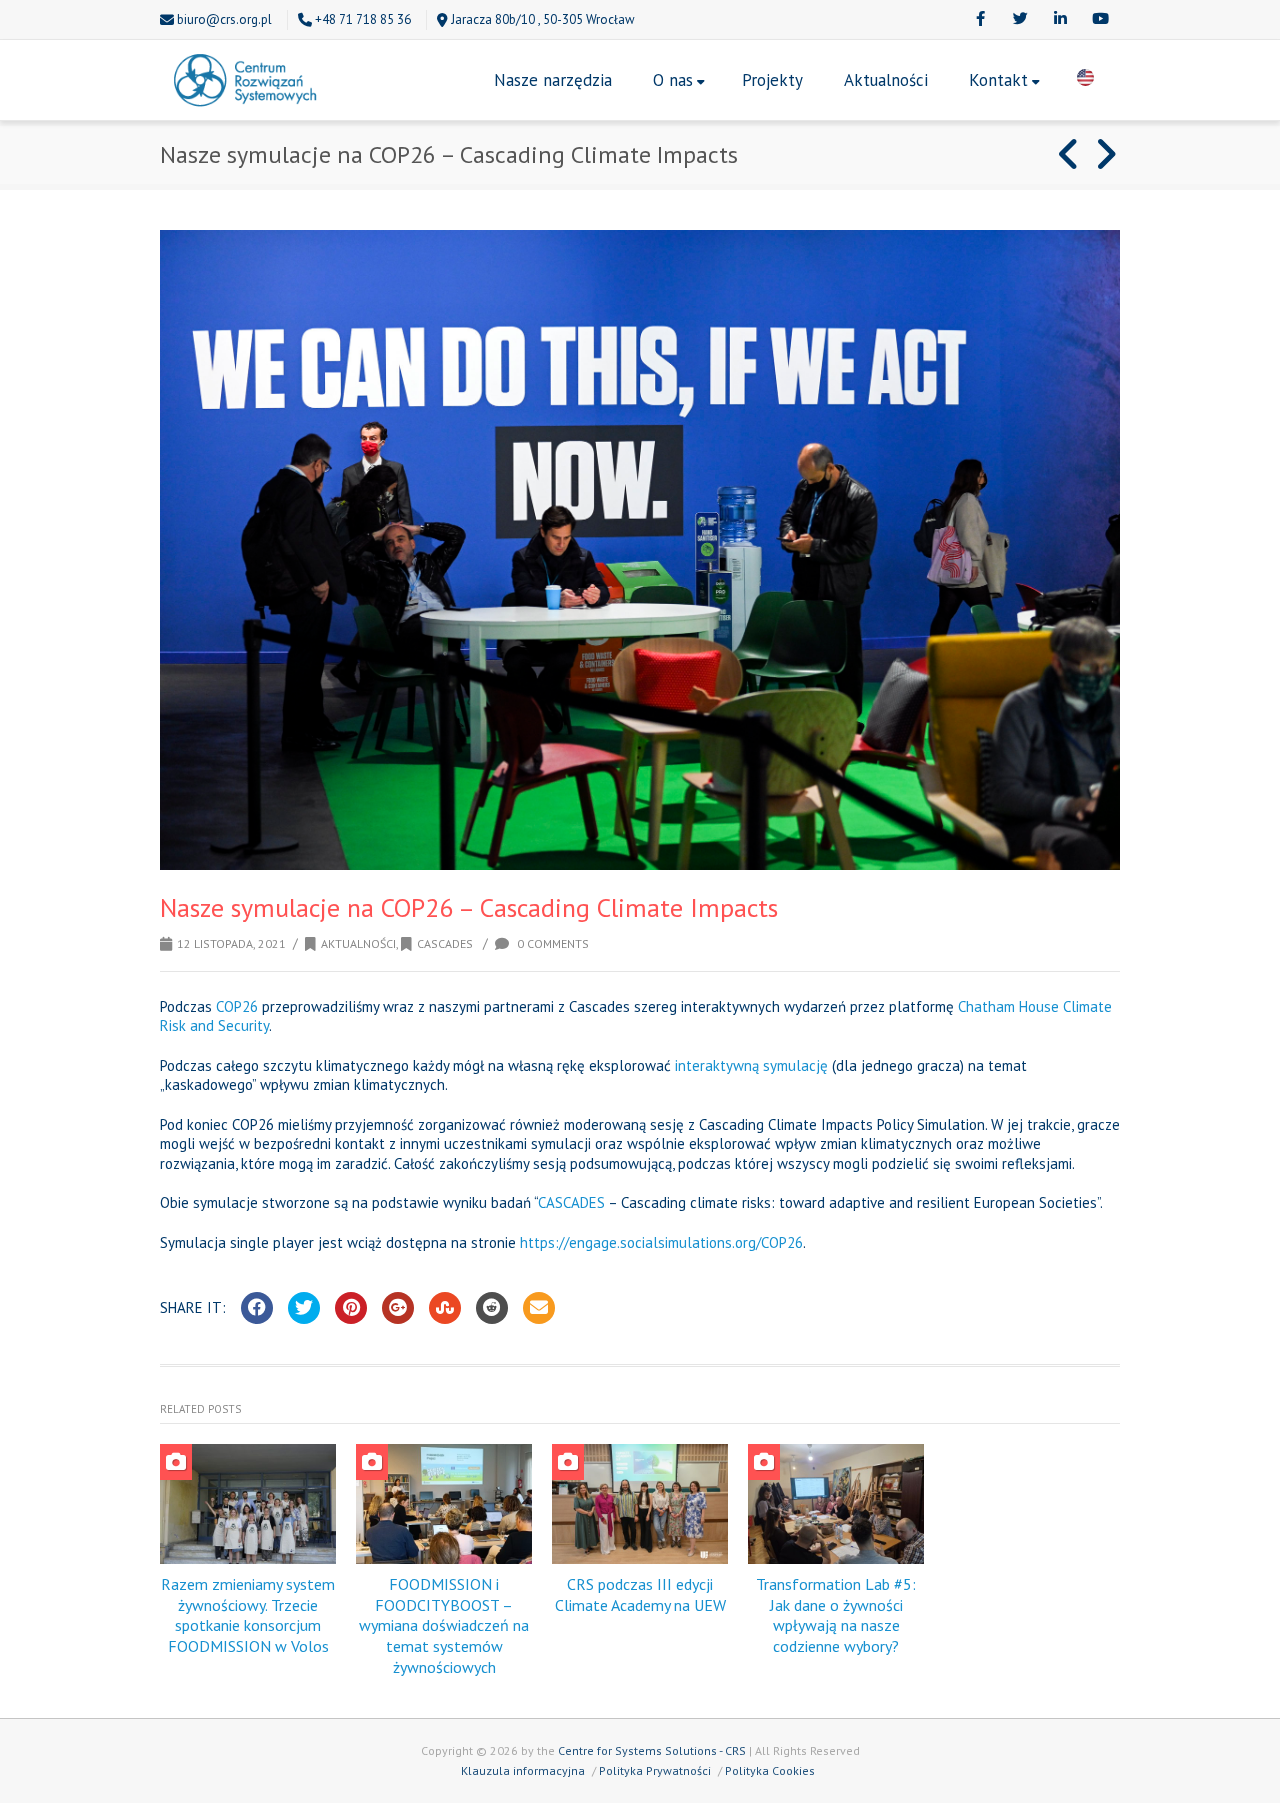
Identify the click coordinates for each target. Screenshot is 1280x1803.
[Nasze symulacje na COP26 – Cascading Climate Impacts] (640, 550)
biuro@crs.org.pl (224, 19)
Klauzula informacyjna (523, 1770)
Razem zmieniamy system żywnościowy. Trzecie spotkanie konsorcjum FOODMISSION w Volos (248, 1615)
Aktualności (886, 80)
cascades (445, 943)
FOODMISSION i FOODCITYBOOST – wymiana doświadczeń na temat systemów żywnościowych (444, 1625)
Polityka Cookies (770, 1770)
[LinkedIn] (1060, 20)
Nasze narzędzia (553, 80)
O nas (673, 80)
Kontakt (998, 80)
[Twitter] (1020, 20)
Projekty (772, 80)
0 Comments (551, 943)
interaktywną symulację (751, 1065)
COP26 (237, 1006)
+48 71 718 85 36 (363, 19)
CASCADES (571, 1202)
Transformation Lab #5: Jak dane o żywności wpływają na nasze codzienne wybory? (836, 1615)
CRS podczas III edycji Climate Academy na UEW (640, 1594)
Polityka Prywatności (655, 1770)
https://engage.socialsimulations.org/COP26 (661, 1242)
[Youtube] (1100, 20)
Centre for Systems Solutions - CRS (652, 1750)
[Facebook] (980, 20)
